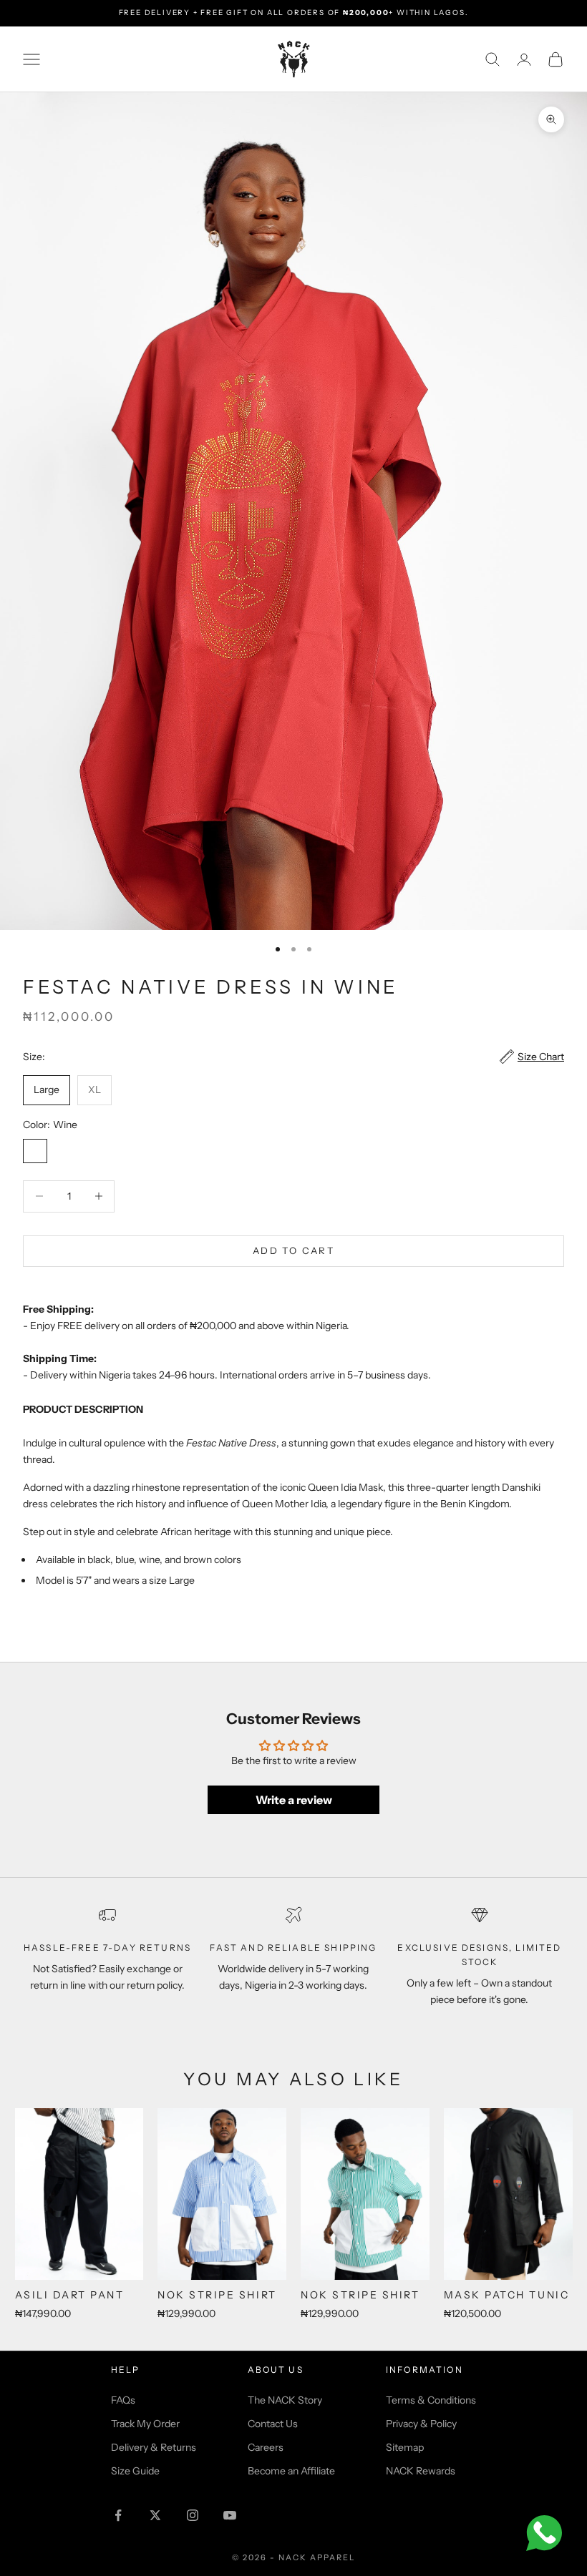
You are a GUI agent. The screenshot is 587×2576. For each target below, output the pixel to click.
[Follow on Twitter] (155, 2515)
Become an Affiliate (291, 2471)
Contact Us (273, 2424)
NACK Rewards (421, 2471)
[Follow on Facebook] (118, 2515)
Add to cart (293, 1250)
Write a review (294, 1800)
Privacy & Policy (421, 2424)
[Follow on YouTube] (230, 2515)
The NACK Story (285, 2400)
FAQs (123, 2400)
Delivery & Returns (154, 2447)
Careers (266, 2447)
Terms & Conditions (431, 2400)
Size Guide (135, 2471)
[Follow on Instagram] (193, 2515)
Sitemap (405, 2447)
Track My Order (145, 2424)
